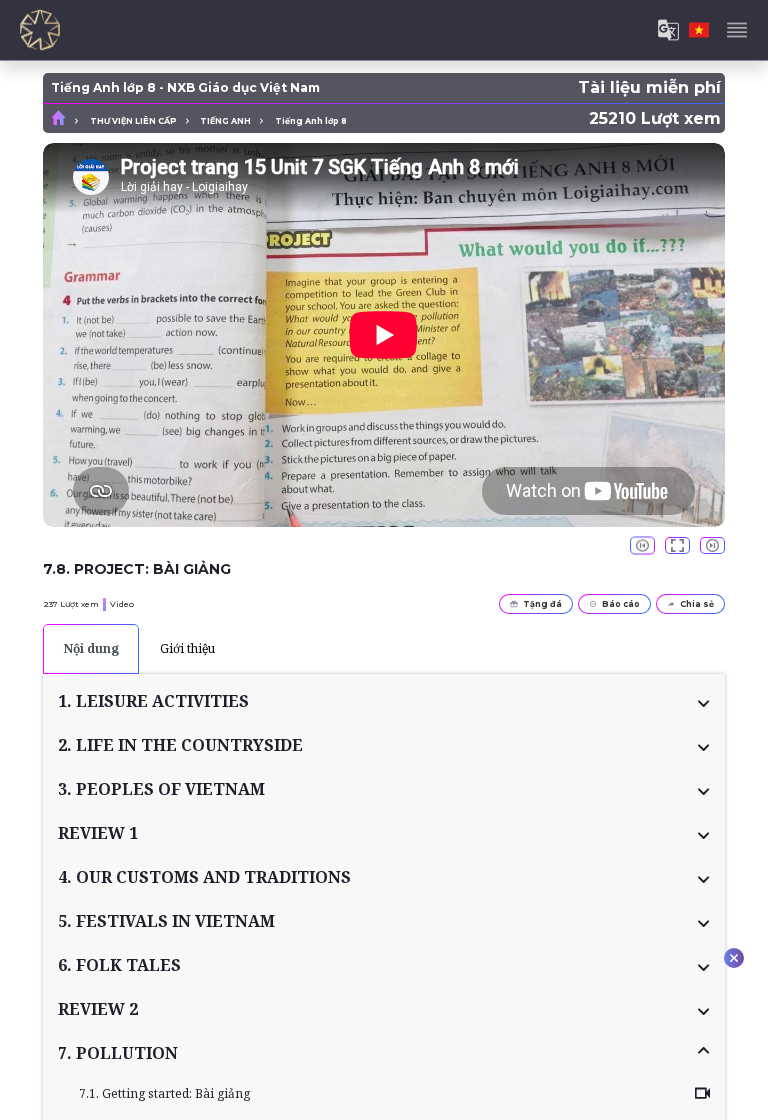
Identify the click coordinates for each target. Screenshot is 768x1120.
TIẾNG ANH (225, 121)
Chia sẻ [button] (697, 604)
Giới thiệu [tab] (187, 648)
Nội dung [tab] (91, 648)
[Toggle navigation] (737, 30)
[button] (384, 701)
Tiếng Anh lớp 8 (311, 121)
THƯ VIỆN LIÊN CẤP (133, 121)
